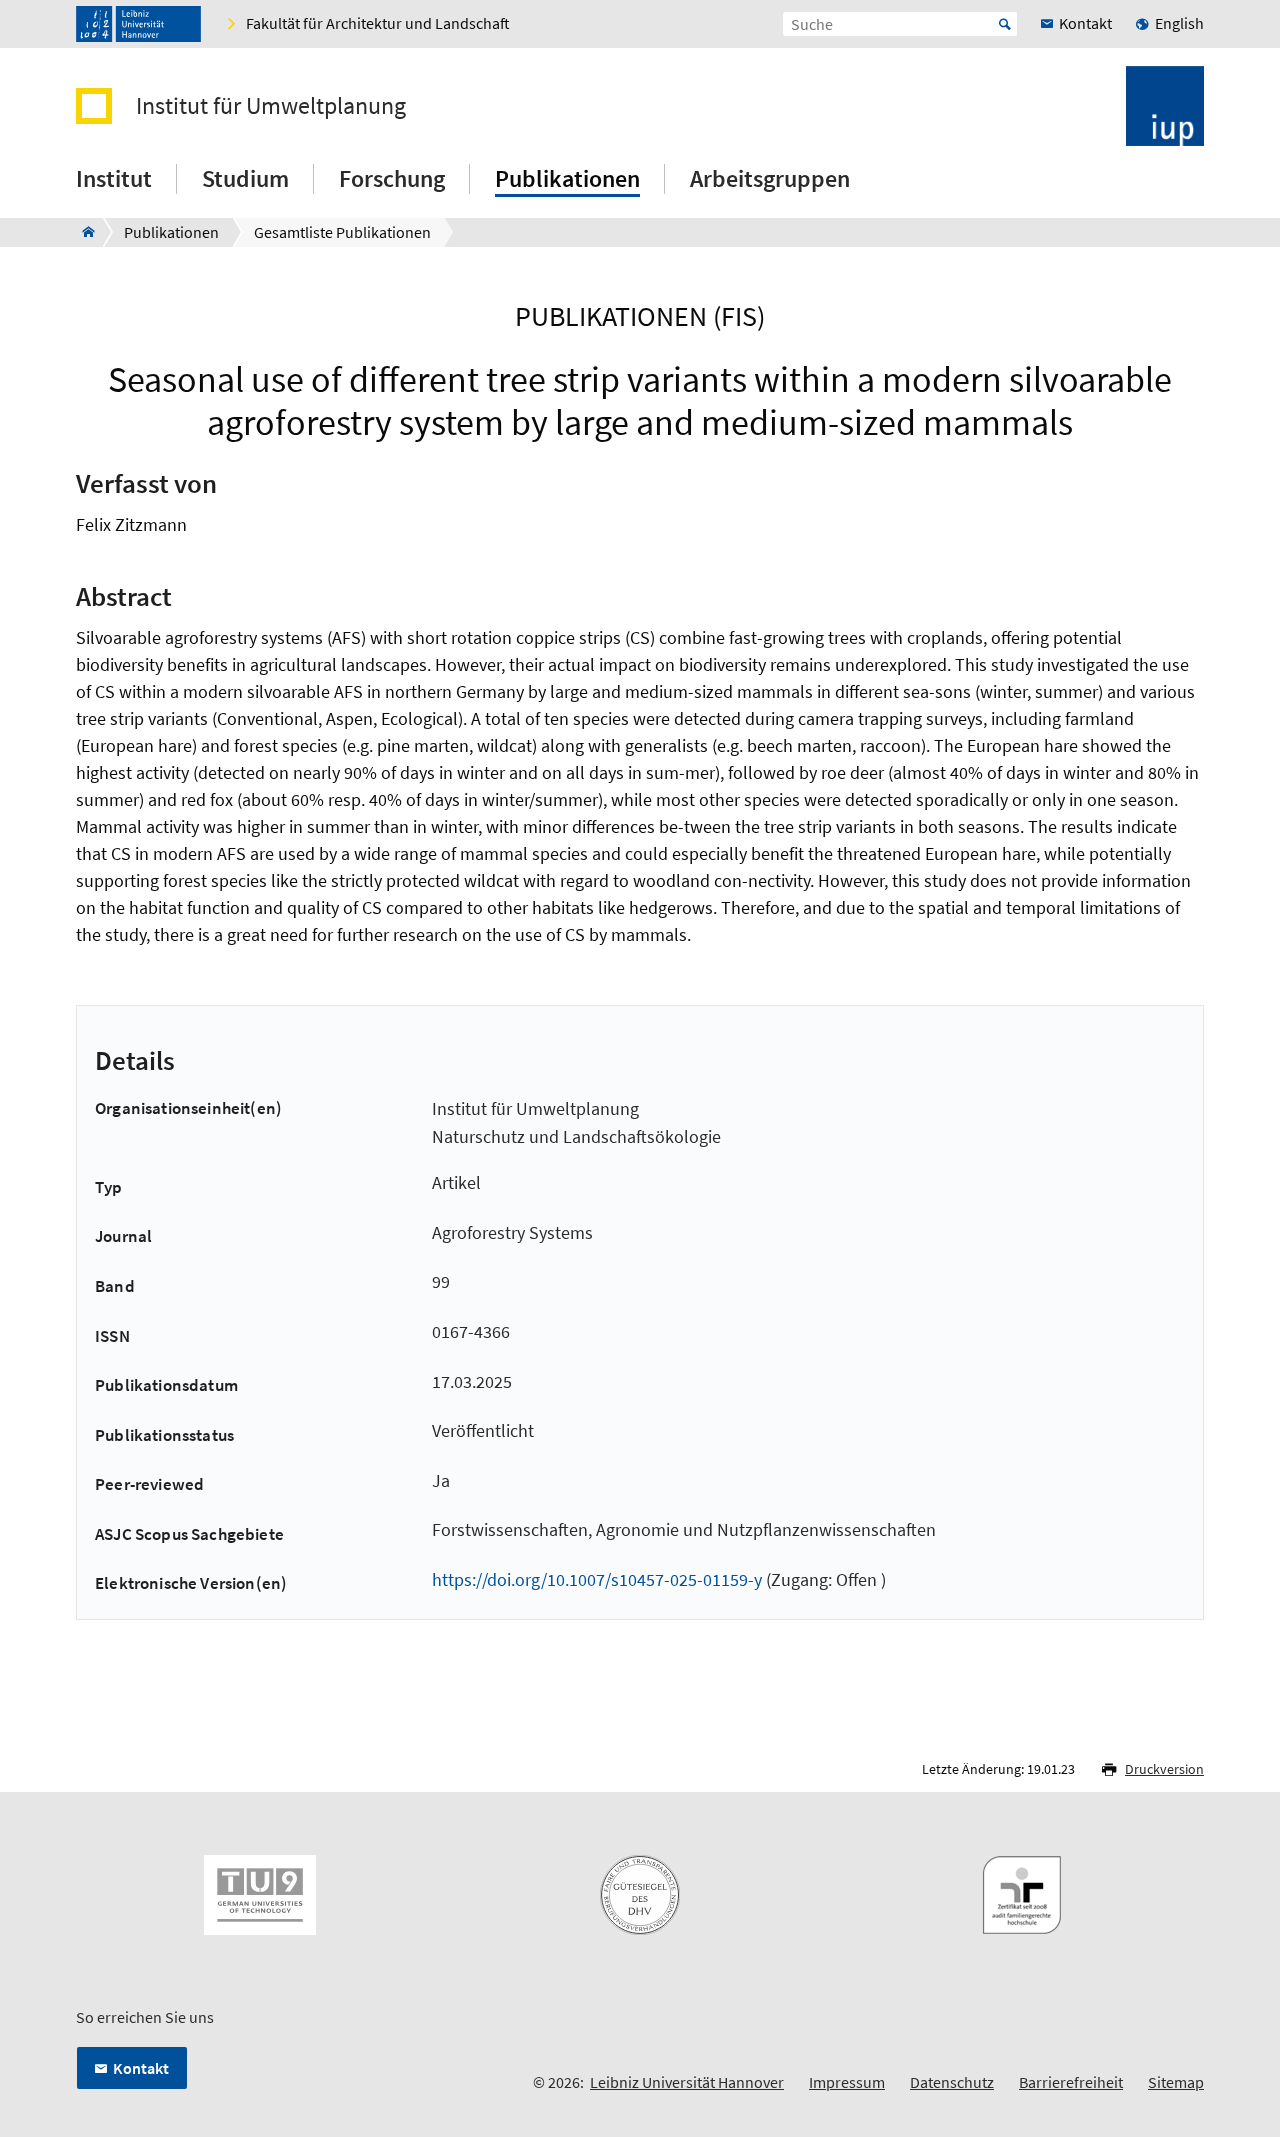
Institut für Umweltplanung (271, 106)
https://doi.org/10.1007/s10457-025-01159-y (597, 1579)
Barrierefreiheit (1071, 2082)
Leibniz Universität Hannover (687, 2082)
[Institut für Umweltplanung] (82, 232)
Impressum (847, 2082)
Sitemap (1176, 2082)
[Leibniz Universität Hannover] (138, 24)
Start (1005, 24)
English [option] (1179, 23)
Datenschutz (952, 2082)
